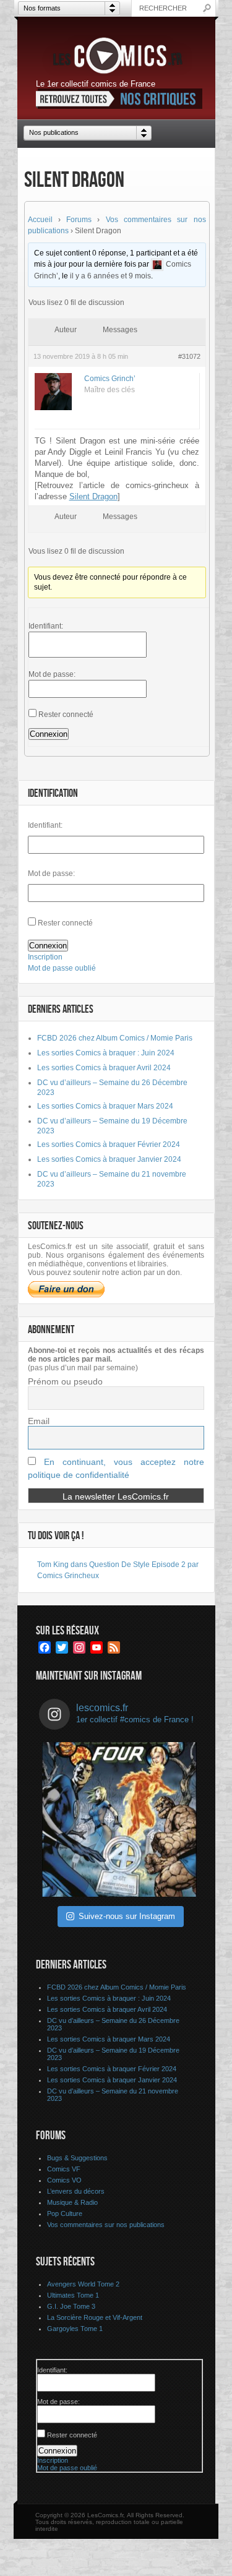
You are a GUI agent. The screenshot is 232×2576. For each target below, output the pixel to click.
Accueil (40, 220)
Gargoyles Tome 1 (75, 2329)
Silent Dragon (93, 496)
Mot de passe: (52, 674)
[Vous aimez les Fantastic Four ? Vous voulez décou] (119, 1819)
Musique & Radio (72, 2202)
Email (39, 1421)
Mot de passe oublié (62, 968)
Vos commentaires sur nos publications (106, 2225)
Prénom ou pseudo (65, 1381)
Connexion (49, 734)
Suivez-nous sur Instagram (127, 1916)
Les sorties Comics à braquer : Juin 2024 (106, 1053)
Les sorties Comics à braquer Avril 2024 (104, 1068)
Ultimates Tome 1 (73, 2295)
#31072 (189, 356)
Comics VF (64, 2169)
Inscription (45, 957)
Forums (79, 220)
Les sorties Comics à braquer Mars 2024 (105, 1106)
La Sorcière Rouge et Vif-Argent (95, 2317)
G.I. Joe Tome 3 (71, 2306)
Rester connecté (66, 715)
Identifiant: (46, 626)
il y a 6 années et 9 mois (110, 276)
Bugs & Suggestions (77, 2158)
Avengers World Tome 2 (83, 2284)
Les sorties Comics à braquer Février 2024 (109, 1144)
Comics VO (64, 2180)
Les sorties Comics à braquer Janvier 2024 (109, 1159)
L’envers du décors (76, 2191)
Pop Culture (65, 2213)
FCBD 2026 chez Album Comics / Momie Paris (115, 1038)
